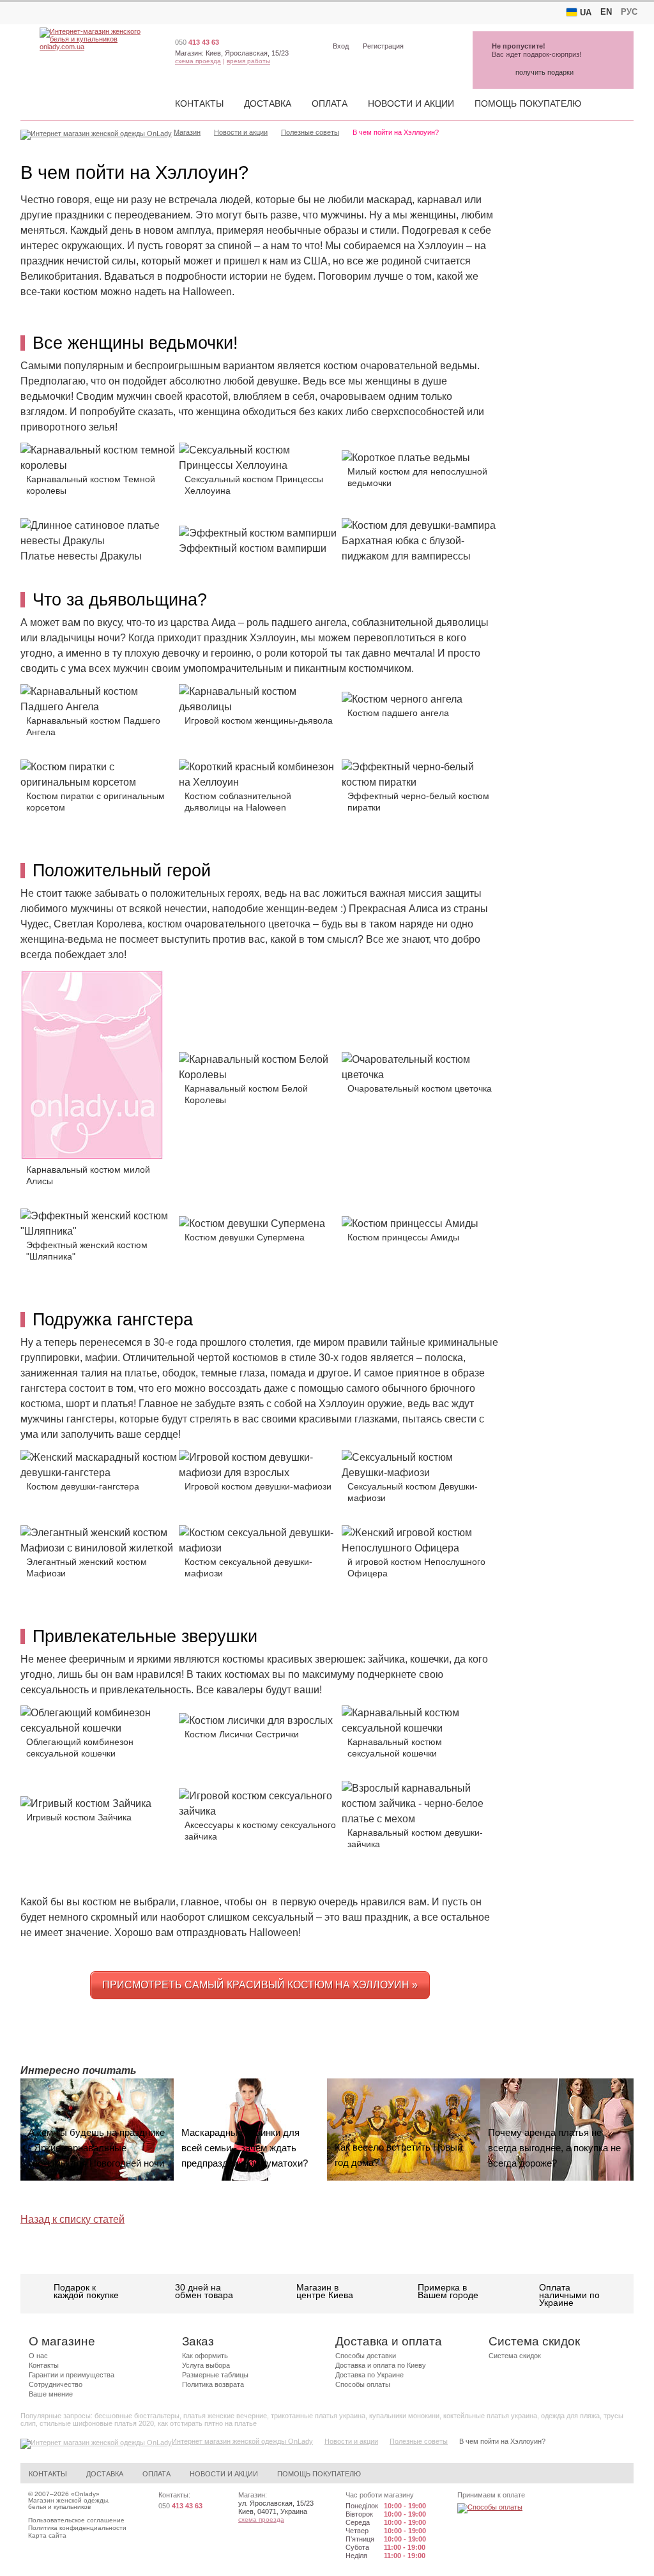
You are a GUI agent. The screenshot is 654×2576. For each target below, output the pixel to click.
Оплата (330, 103)
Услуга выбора (206, 2365)
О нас (38, 2356)
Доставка (268, 103)
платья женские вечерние (225, 2416)
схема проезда (198, 61)
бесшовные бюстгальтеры (137, 2416)
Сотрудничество (56, 2384)
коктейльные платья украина (490, 2416)
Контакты (199, 103)
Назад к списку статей (72, 2219)
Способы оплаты (363, 2384)
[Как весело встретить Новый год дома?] (404, 2130)
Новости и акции (411, 103)
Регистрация (383, 46)
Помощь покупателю (528, 103)
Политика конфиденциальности (77, 2528)
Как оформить (205, 2356)
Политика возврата (213, 2384)
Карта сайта (47, 2535)
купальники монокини (404, 2416)
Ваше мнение (51, 2394)
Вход (341, 46)
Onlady (85, 2494)
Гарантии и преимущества (72, 2375)
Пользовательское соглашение (76, 2520)
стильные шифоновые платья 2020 (97, 2423)
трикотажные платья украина (318, 2416)
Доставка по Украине (369, 2375)
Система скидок (515, 2356)
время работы (248, 61)
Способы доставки (366, 2356)
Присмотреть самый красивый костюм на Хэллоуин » (260, 1985)
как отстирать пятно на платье (207, 2423)
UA (586, 12)
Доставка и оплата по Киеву (381, 2365)
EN (606, 12)
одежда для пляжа (570, 2416)
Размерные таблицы (215, 2375)
